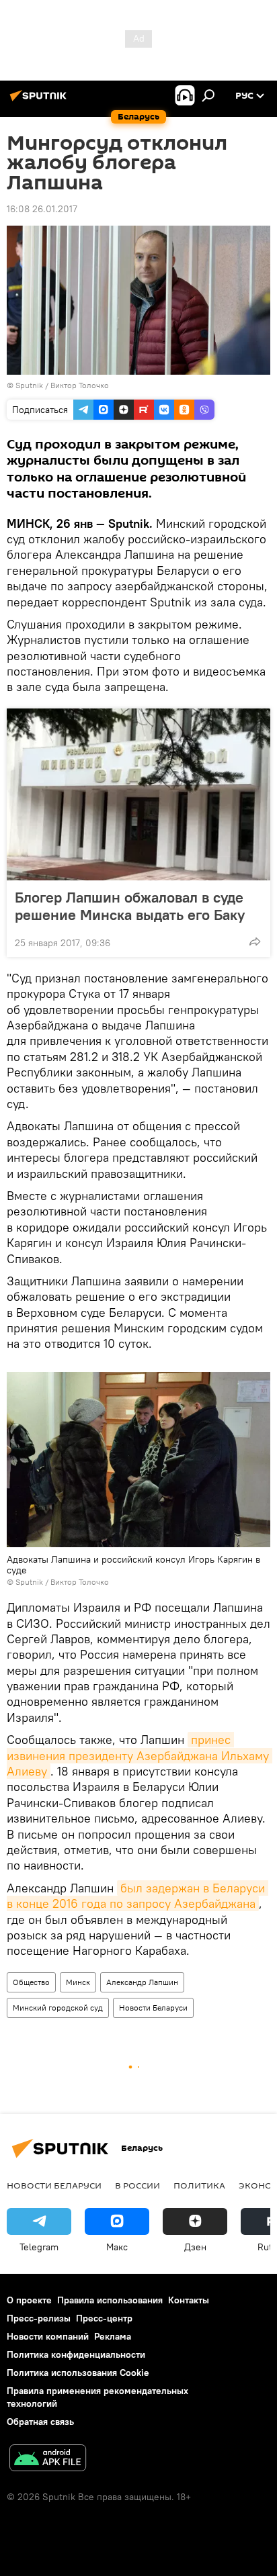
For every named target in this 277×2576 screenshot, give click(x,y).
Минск (78, 1982)
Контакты (189, 2300)
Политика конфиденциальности (76, 2354)
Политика (199, 2185)
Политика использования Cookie (78, 2373)
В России (137, 2185)
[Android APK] (48, 2459)
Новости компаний (48, 2336)
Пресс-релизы (39, 2318)
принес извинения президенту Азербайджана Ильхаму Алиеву (140, 1755)
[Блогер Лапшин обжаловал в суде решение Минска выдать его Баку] (138, 794)
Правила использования (110, 2300)
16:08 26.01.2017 (42, 209)
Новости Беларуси (153, 2008)
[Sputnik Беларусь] (40, 101)
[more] (255, 941)
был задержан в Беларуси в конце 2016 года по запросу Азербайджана (137, 1896)
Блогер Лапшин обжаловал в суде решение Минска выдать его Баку (130, 906)
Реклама (113, 2336)
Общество (31, 1982)
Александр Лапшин (142, 1982)
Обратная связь (40, 2422)
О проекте (29, 2300)
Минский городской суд (58, 2008)
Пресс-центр (104, 2318)
